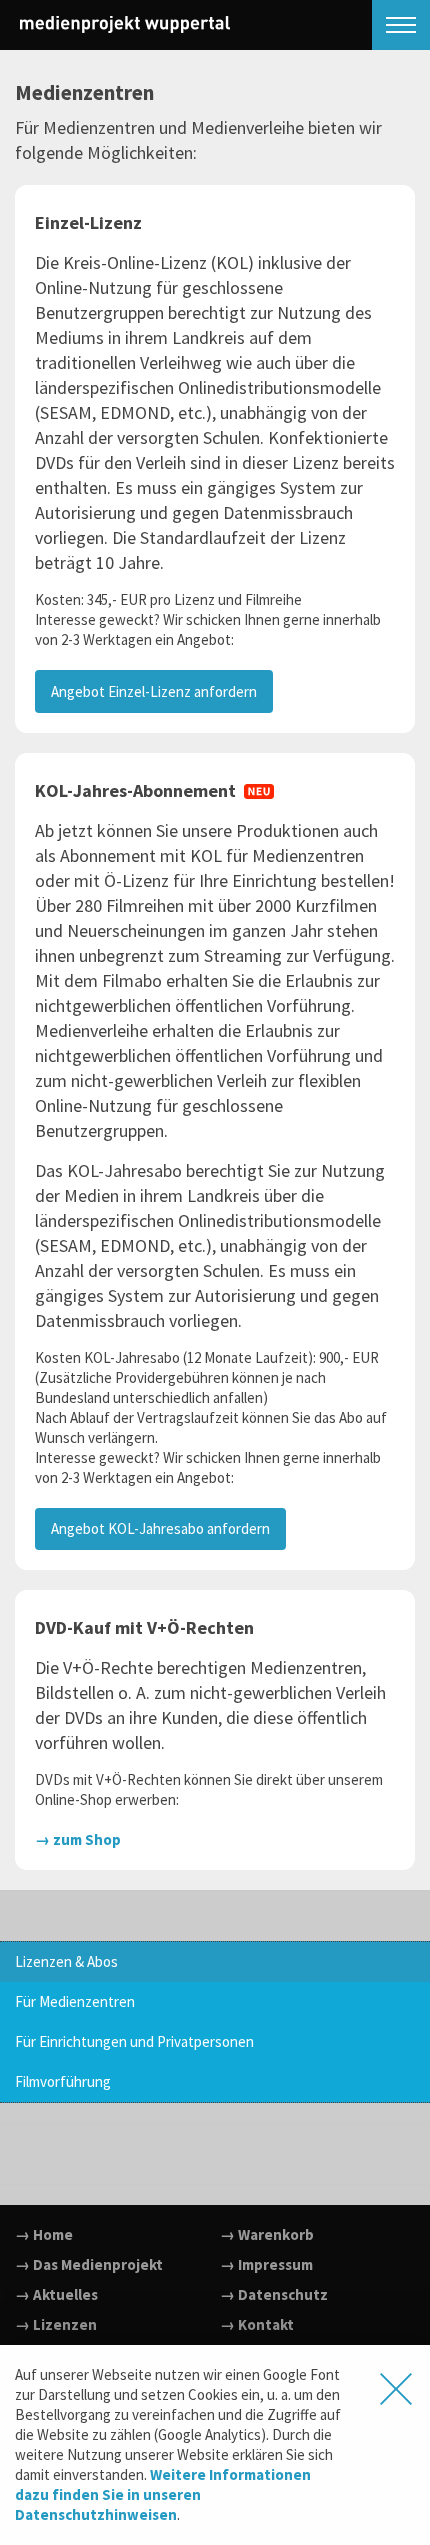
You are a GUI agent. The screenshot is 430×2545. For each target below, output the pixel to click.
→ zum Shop (78, 1839)
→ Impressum (266, 2264)
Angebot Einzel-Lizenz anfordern (154, 691)
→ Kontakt (257, 2324)
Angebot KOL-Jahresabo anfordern (160, 1528)
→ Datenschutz (274, 2294)
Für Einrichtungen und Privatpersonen (134, 2041)
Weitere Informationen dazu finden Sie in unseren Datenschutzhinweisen (163, 2494)
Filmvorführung (63, 2081)
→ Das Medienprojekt (89, 2264)
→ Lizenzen (56, 2324)
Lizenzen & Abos (66, 1961)
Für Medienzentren (75, 2001)
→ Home (44, 2234)
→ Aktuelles (56, 2294)
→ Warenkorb (267, 2234)
